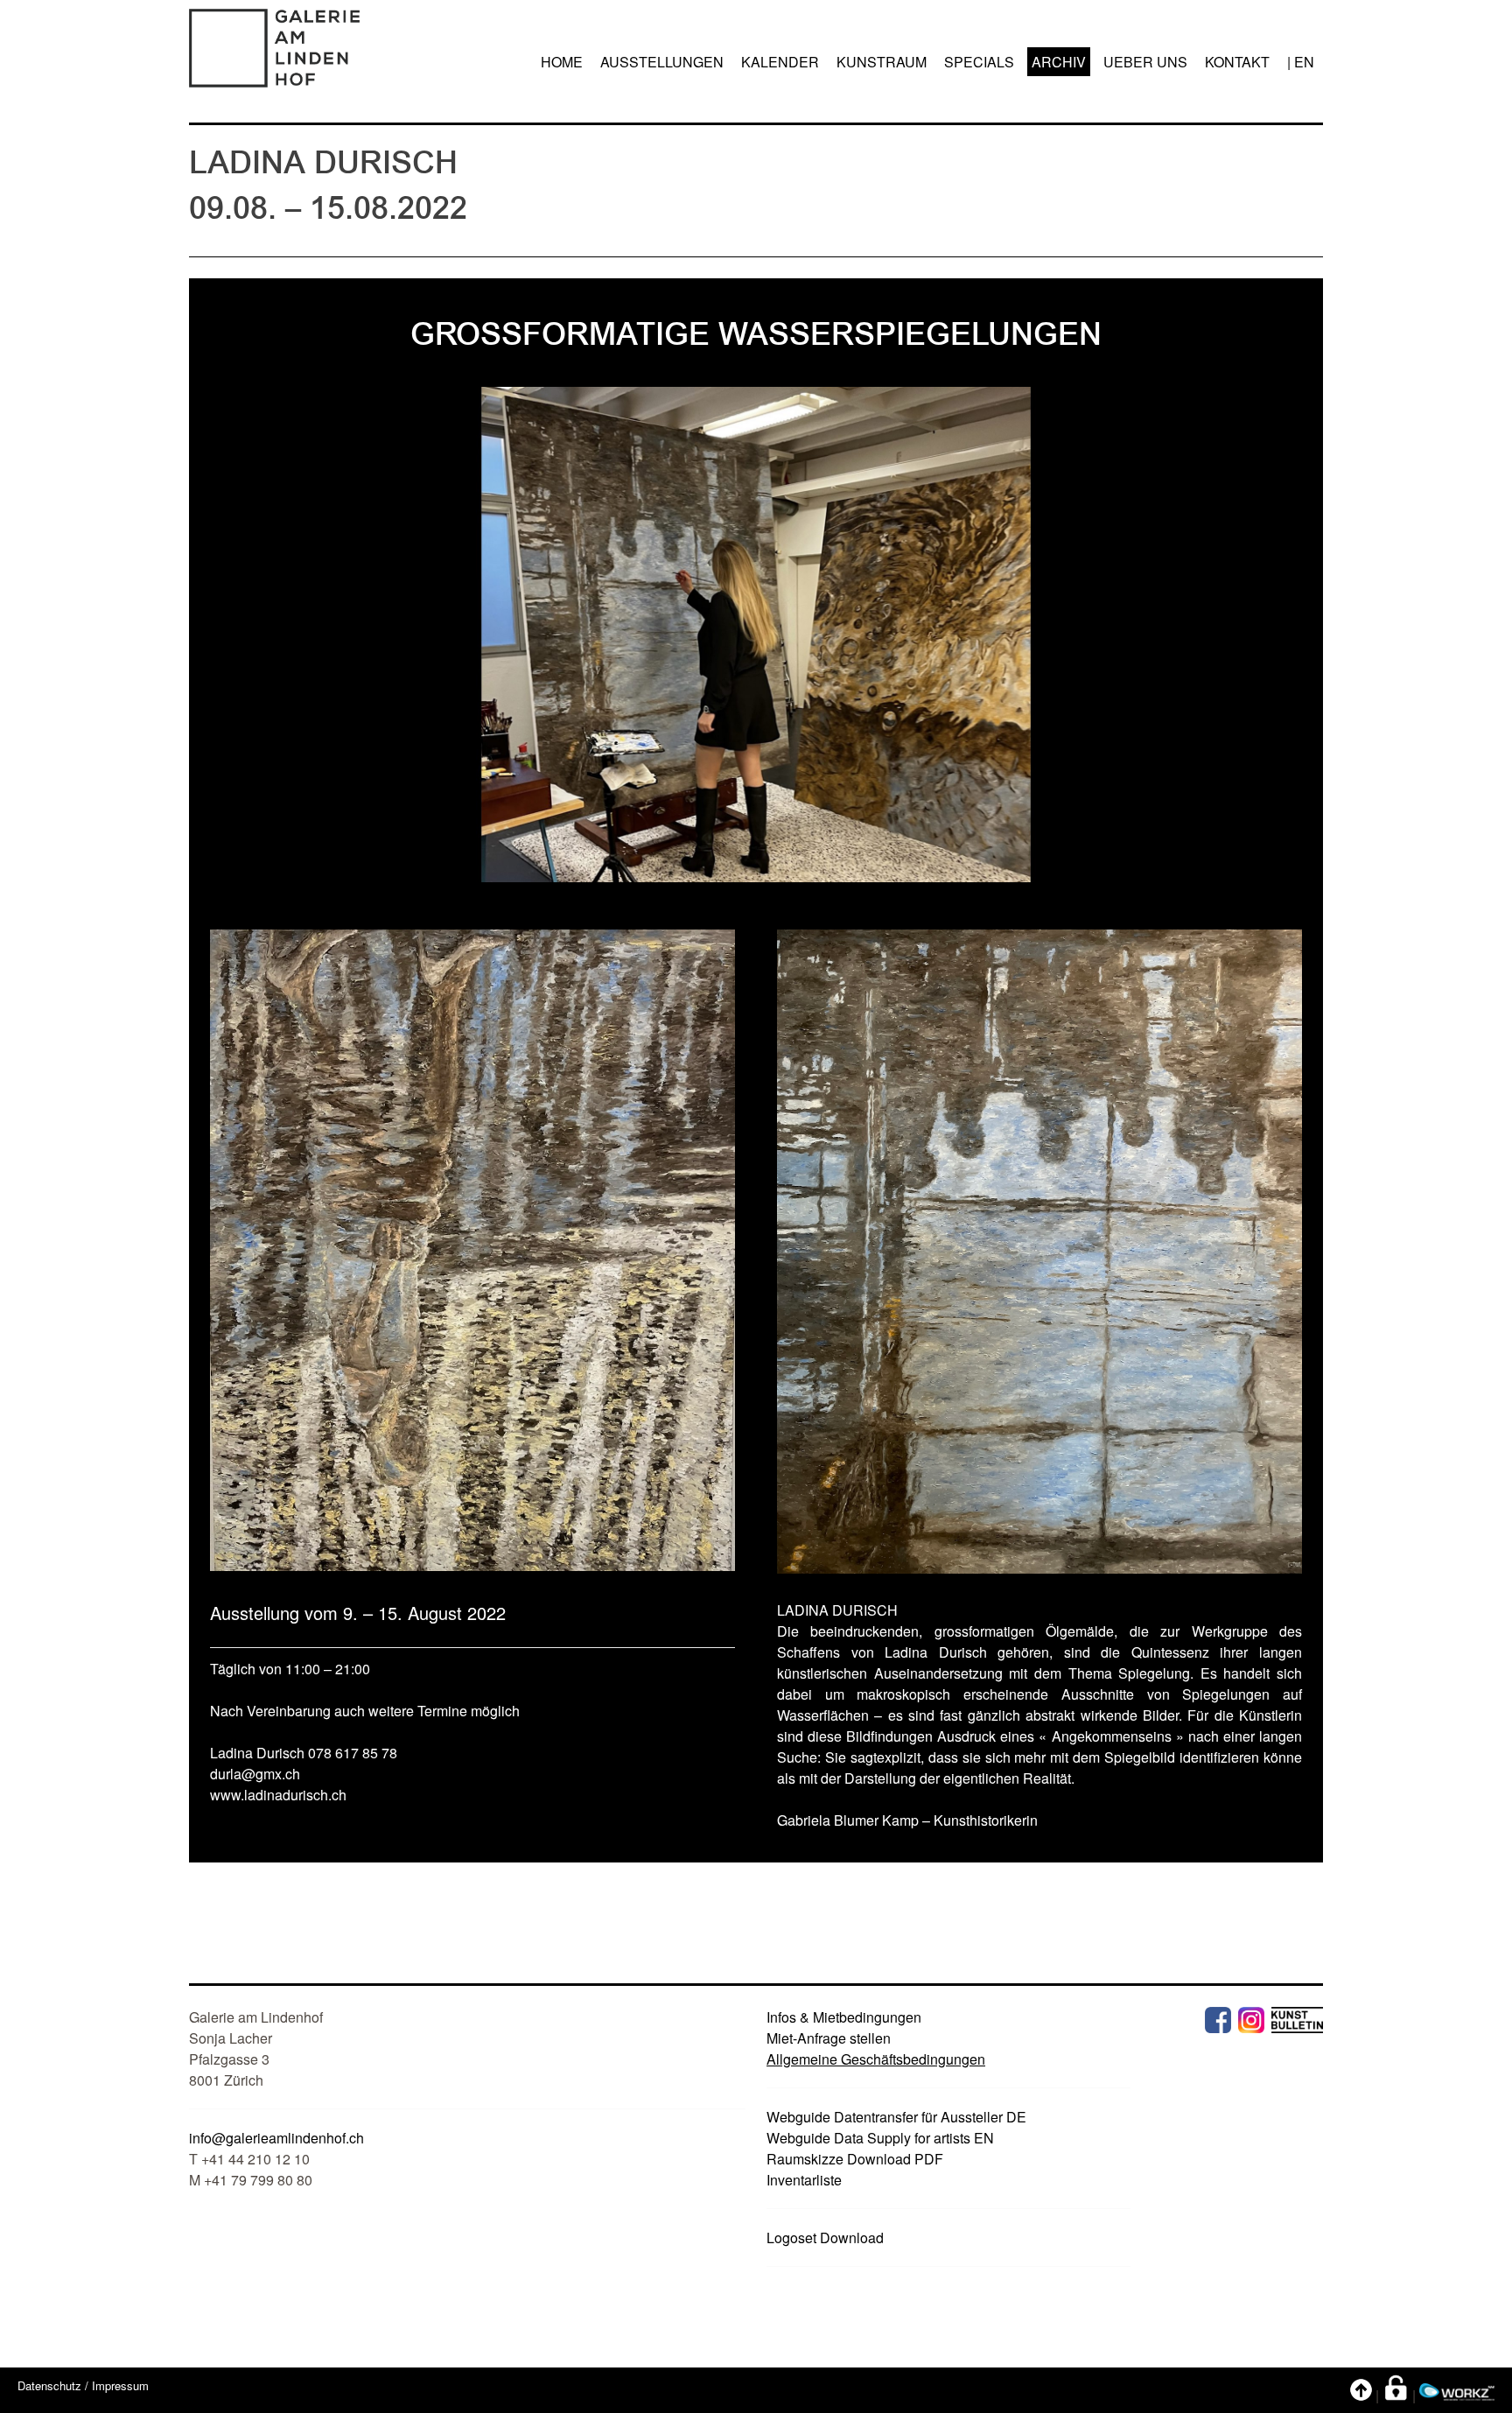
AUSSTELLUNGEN (662, 62)
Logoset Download (825, 2238)
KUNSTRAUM (882, 62)
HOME (562, 62)
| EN (1301, 62)
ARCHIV (1059, 62)
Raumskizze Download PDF (855, 2159)
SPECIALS (979, 62)
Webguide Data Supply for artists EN (880, 2138)
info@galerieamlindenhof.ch (276, 2138)
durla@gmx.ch (255, 1774)
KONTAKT (1237, 62)
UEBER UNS (1145, 62)
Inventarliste (804, 2180)
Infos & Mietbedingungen (844, 2017)
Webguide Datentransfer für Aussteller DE (896, 2117)
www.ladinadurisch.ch (278, 1795)
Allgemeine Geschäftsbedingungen (876, 2059)
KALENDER (780, 62)
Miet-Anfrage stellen (829, 2038)
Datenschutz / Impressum (83, 2385)
